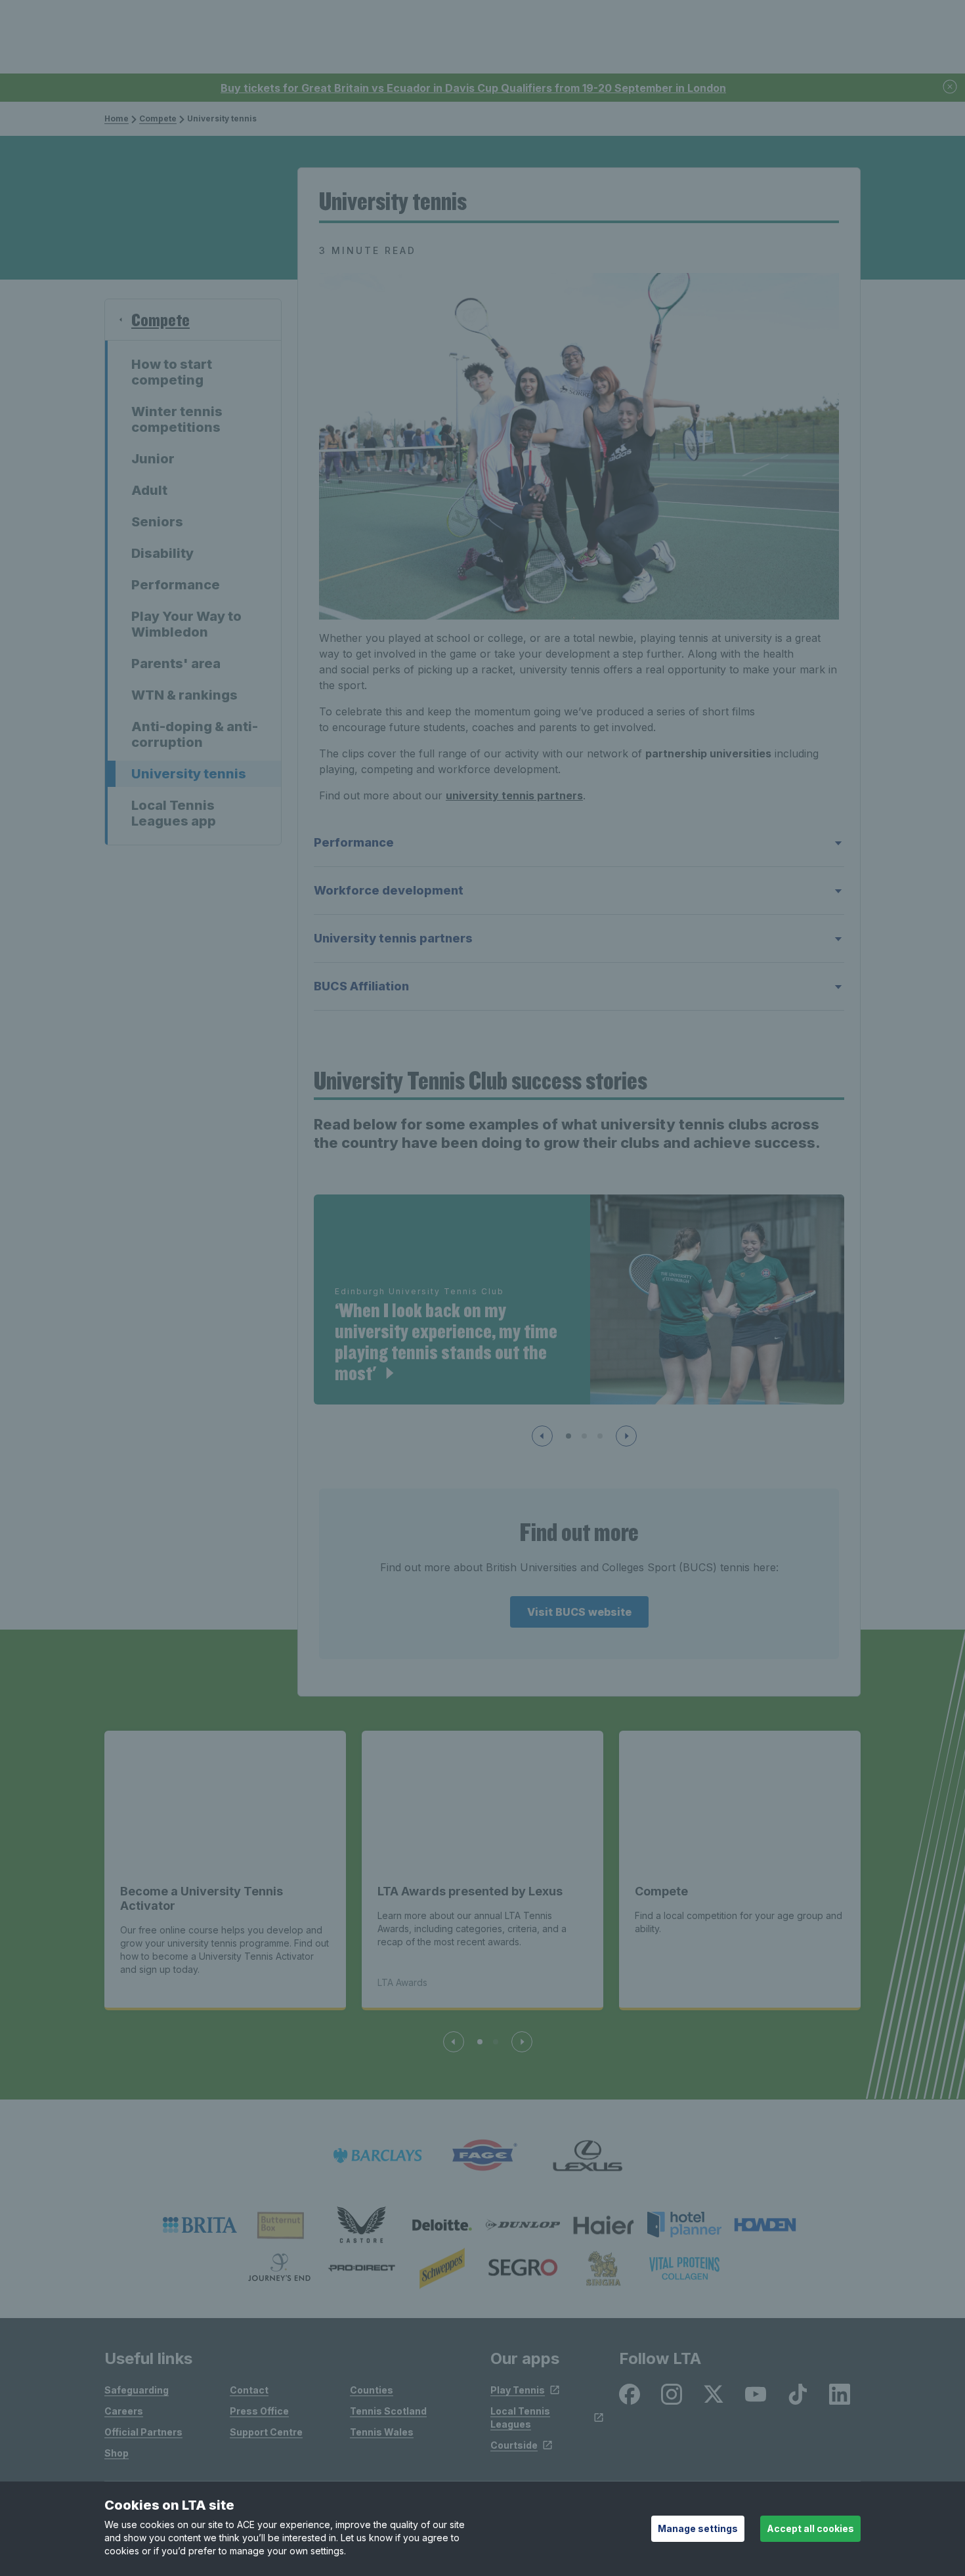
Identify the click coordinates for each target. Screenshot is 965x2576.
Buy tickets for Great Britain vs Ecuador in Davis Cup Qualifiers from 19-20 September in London (473, 88)
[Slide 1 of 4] (480, 2042)
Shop (117, 2453)
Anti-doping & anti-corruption (195, 734)
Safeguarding (137, 2390)
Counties (372, 2390)
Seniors (157, 522)
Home (117, 118)
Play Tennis (518, 2390)
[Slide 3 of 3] (600, 1436)
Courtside (514, 2445)
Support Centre (266, 2432)
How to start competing (172, 372)
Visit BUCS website (579, 1612)
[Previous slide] (542, 1436)
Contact (249, 2390)
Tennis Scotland (388, 2411)
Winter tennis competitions (177, 419)
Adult (149, 490)
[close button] (951, 88)
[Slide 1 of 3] (568, 1436)
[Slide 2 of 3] (584, 1436)
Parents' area (176, 664)
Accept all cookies (810, 2528)
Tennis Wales (382, 2432)
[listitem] (200, 2225)
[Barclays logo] (377, 2156)
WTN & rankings (184, 695)
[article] (579, 1299)
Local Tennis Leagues (520, 2418)
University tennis (189, 774)
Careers (124, 2411)
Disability (162, 553)
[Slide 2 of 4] (496, 2042)
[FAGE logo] (482, 2156)
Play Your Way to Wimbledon (186, 624)
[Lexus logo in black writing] (588, 2156)
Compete (158, 118)
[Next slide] (626, 1436)
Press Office (259, 2411)
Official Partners (143, 2432)
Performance (176, 585)
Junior (153, 459)
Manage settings (698, 2528)
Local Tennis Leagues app (174, 813)
